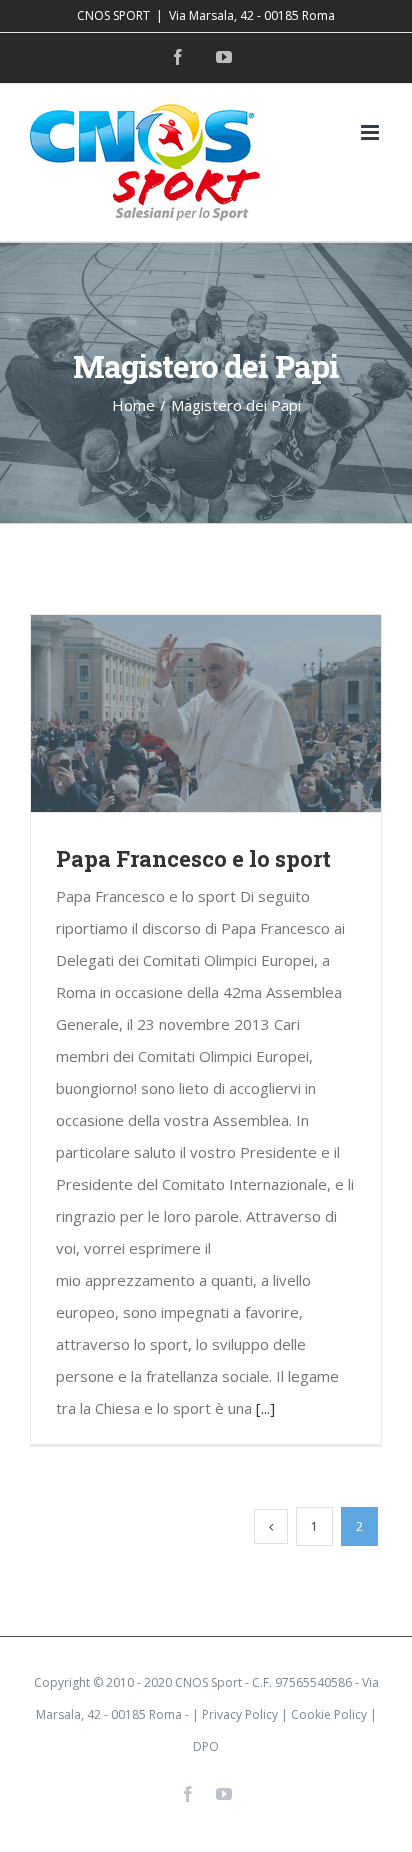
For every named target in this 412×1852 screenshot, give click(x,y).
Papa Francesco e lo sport (177, 713)
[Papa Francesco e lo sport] (206, 713)
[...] (265, 1408)
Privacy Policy (240, 1714)
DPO (206, 1746)
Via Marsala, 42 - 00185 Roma (252, 15)
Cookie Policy (329, 1714)
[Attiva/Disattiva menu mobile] (371, 132)
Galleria (235, 713)
